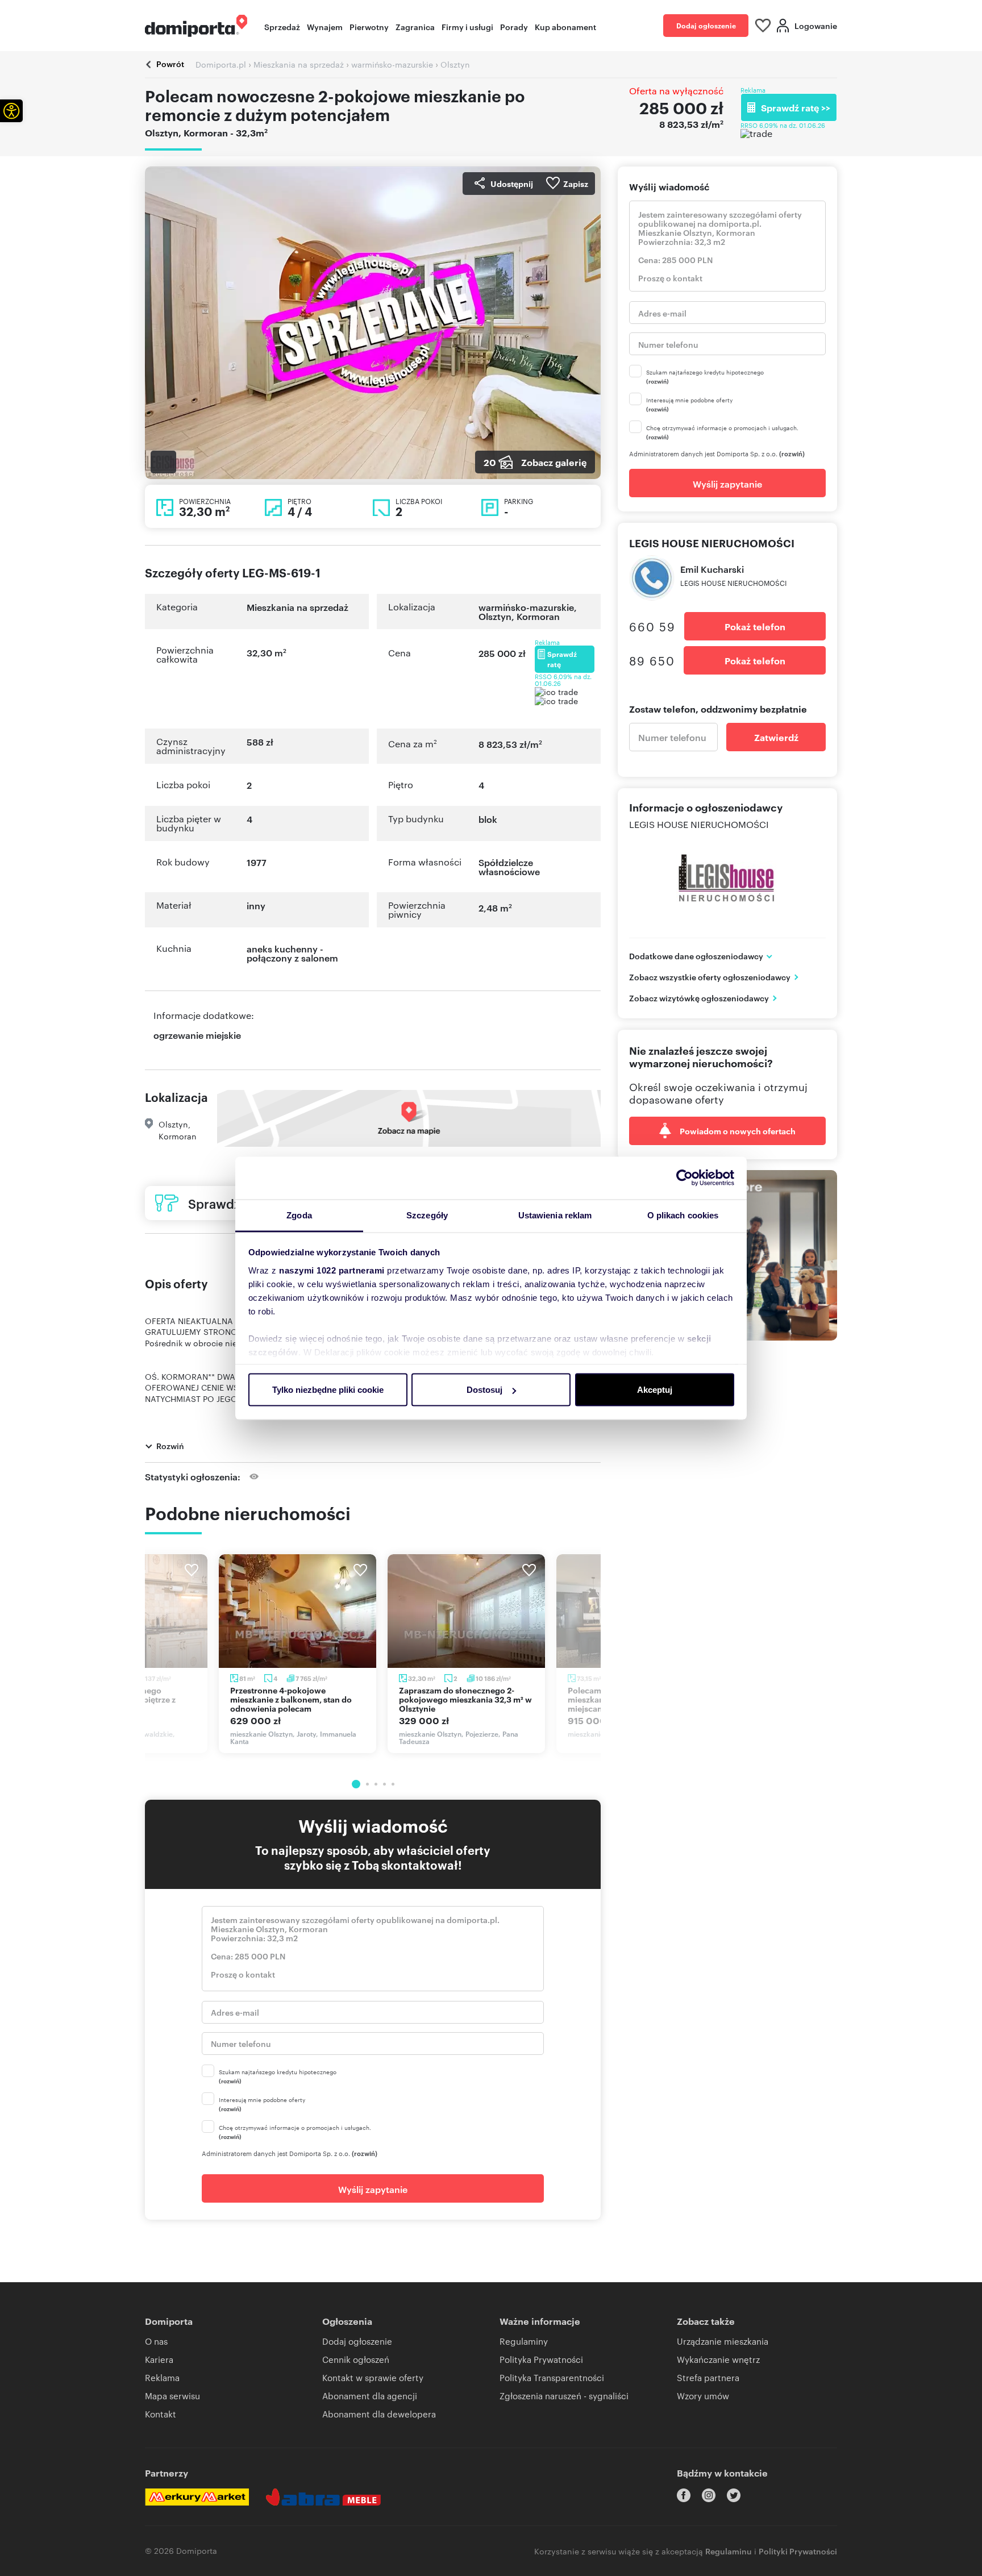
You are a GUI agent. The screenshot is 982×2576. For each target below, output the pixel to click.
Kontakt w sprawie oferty (373, 2377)
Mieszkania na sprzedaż (297, 607)
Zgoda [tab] (299, 1215)
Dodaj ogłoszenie (706, 25)
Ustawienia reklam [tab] (555, 1215)
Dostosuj (484, 1390)
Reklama (162, 2377)
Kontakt (161, 2414)
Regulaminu (729, 2551)
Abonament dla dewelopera (379, 2414)
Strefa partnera (708, 2377)
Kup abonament (565, 26)
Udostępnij (512, 183)
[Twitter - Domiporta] (734, 2495)
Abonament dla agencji (370, 2396)
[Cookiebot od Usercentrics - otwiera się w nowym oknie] (685, 1178)
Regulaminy (524, 2341)
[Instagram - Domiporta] (709, 2495)
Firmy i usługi (467, 26)
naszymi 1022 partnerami (332, 1270)
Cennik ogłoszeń (356, 2359)
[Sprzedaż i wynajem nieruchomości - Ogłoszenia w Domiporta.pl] (196, 26)
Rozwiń (170, 1445)
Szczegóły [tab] (427, 1215)
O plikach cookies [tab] (683, 1215)
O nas (156, 2341)
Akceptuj (655, 1390)
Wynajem (325, 26)
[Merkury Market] (197, 2497)
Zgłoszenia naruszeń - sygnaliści (564, 2396)
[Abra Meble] (323, 2497)
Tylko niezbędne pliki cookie (328, 1390)
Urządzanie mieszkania (723, 2341)
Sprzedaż (282, 26)
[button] (11, 111)
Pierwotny (369, 26)
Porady (514, 26)
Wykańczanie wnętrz (718, 2359)
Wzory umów (703, 2396)
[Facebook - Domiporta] (684, 2495)
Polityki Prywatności (798, 2551)
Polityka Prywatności (541, 2359)
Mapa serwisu (172, 2396)
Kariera (159, 2359)
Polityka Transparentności (552, 2377)
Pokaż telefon (755, 626)
